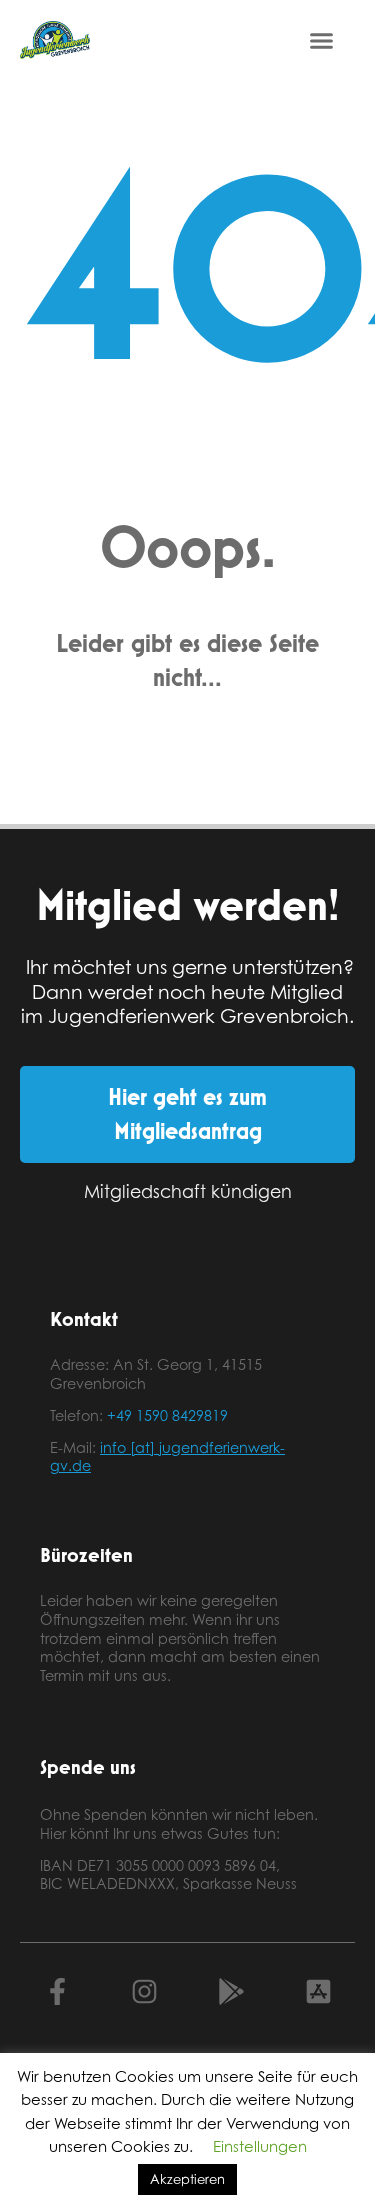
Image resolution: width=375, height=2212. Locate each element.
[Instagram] (144, 1991)
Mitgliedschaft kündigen (188, 1191)
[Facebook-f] (57, 1991)
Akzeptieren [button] (187, 2179)
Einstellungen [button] (260, 2146)
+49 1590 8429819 (167, 1415)
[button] (322, 40)
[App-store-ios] (318, 1991)
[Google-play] (231, 1991)
